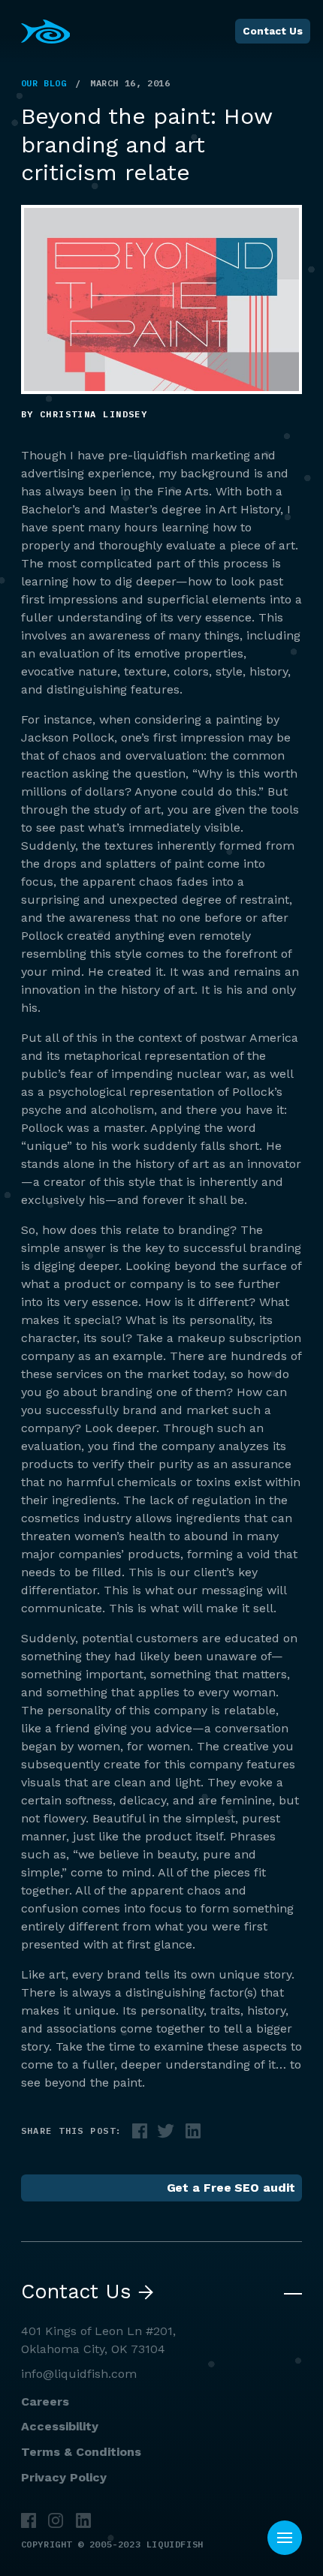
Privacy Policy (64, 2477)
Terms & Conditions (81, 2452)
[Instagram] (56, 2520)
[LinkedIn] (83, 2520)
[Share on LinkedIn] (193, 2132)
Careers (45, 2401)
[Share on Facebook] (140, 2132)
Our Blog (44, 83)
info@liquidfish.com (79, 2374)
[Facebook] (29, 2520)
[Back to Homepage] (46, 32)
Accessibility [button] (60, 2426)
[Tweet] (166, 2132)
